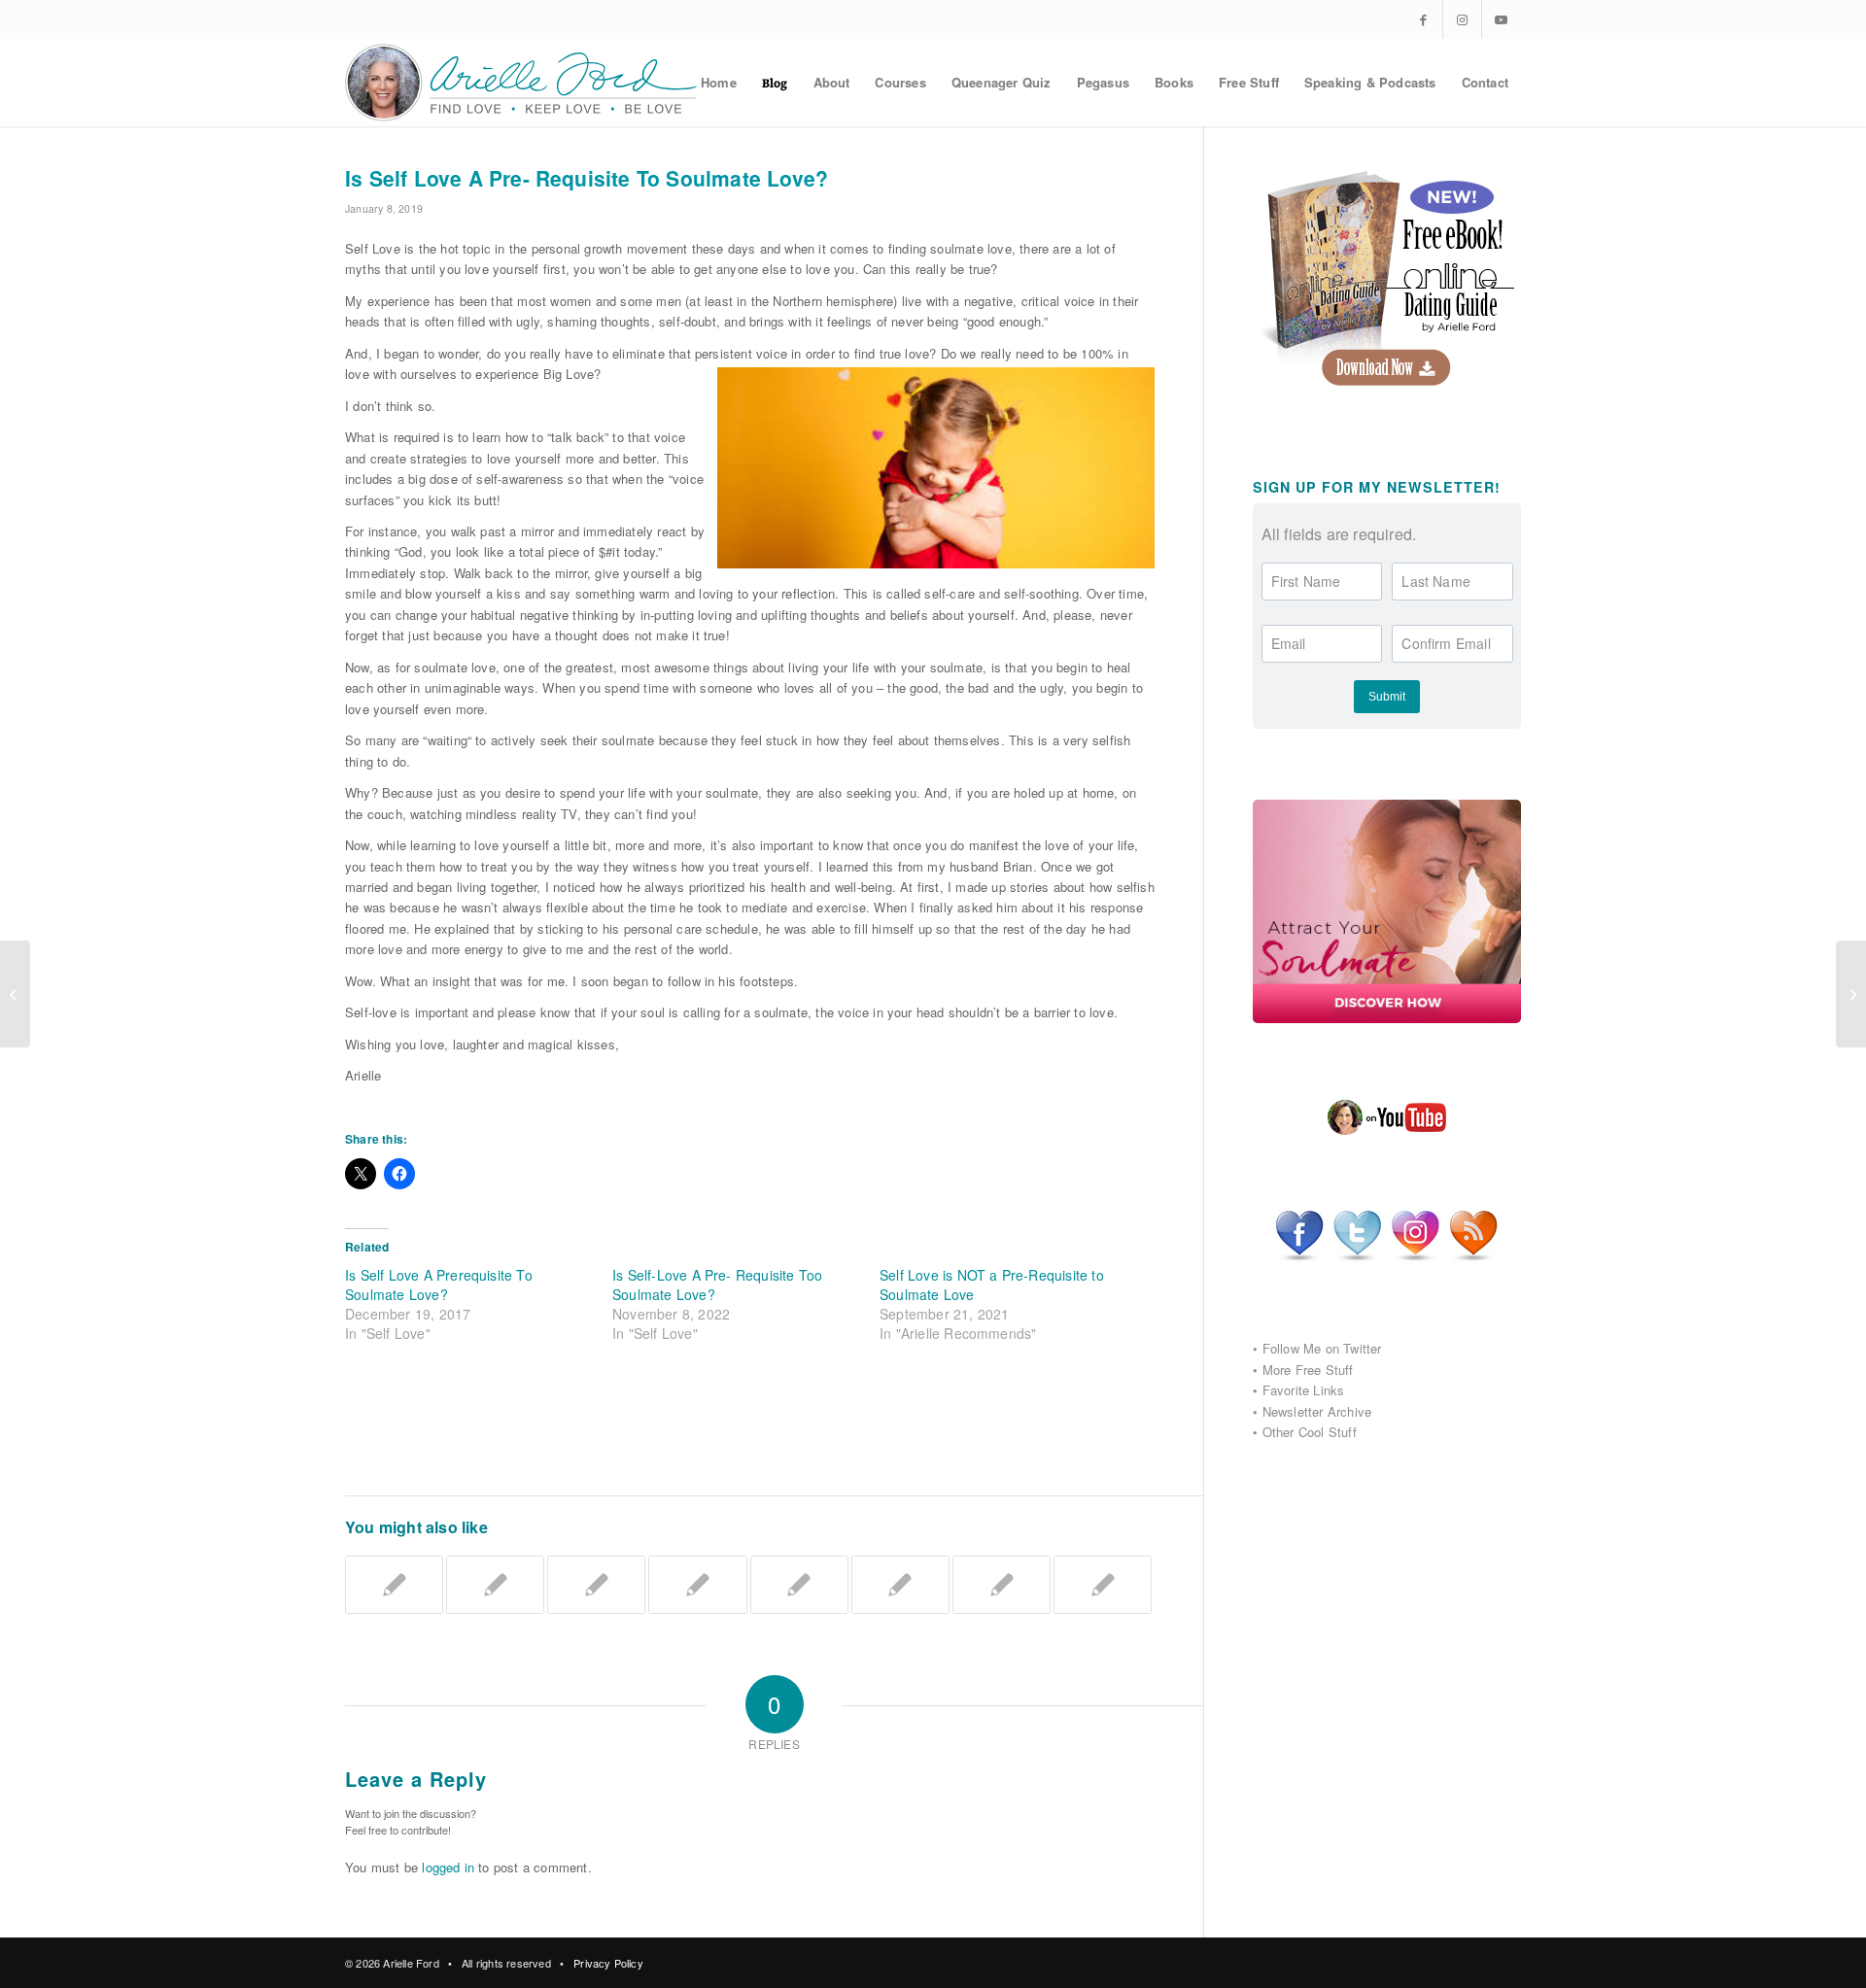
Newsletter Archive (1317, 1411)
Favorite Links (1304, 1390)
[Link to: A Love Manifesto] (1103, 1585)
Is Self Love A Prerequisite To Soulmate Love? (439, 1285)
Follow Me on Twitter (1322, 1348)
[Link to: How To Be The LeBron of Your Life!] (799, 1585)
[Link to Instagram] (1462, 19)
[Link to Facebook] (1423, 19)
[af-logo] (522, 83)
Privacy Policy (608, 1963)
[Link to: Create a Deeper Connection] (900, 1585)
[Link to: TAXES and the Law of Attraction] (495, 1585)
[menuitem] (719, 83)
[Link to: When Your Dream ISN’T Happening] (697, 1585)
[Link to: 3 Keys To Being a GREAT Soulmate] (1002, 1585)
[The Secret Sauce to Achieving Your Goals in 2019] (15, 994)
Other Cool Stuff (1310, 1432)
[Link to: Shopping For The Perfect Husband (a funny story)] (394, 1585)
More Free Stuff (1308, 1370)
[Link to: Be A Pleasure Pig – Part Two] (596, 1585)
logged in (448, 1867)
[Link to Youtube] (1502, 19)
